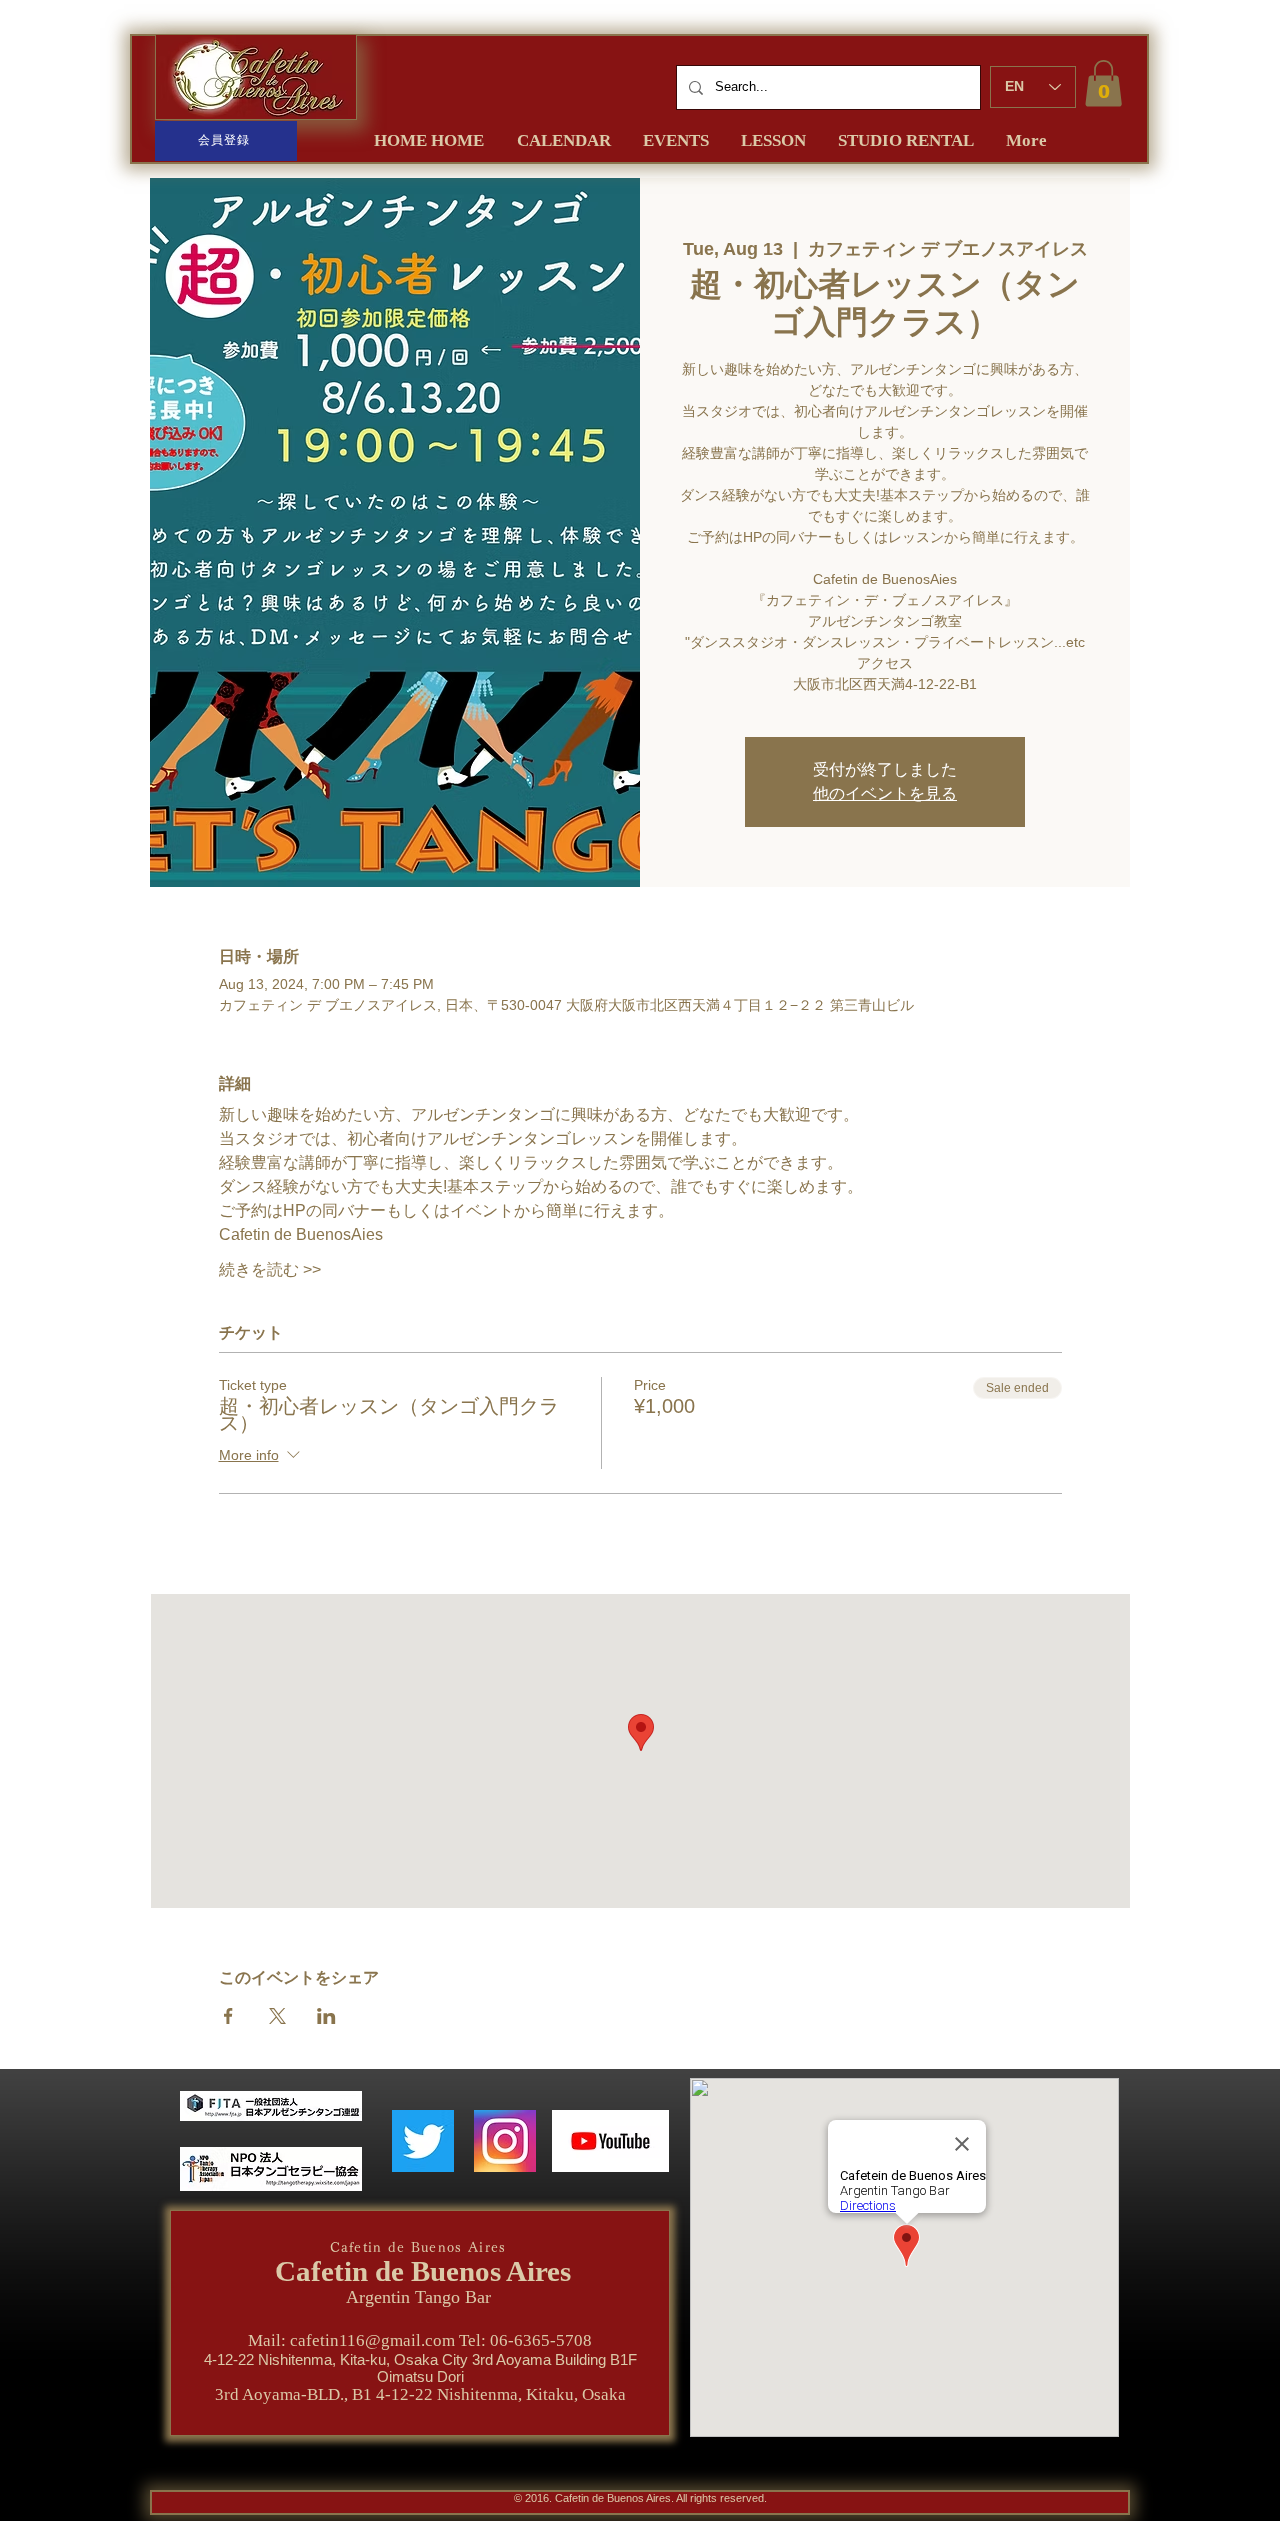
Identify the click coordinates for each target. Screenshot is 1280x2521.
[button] (1103, 83)
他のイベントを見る (885, 793)
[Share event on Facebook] (228, 2016)
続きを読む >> (270, 1269)
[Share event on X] (277, 2016)
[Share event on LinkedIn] (326, 2016)
